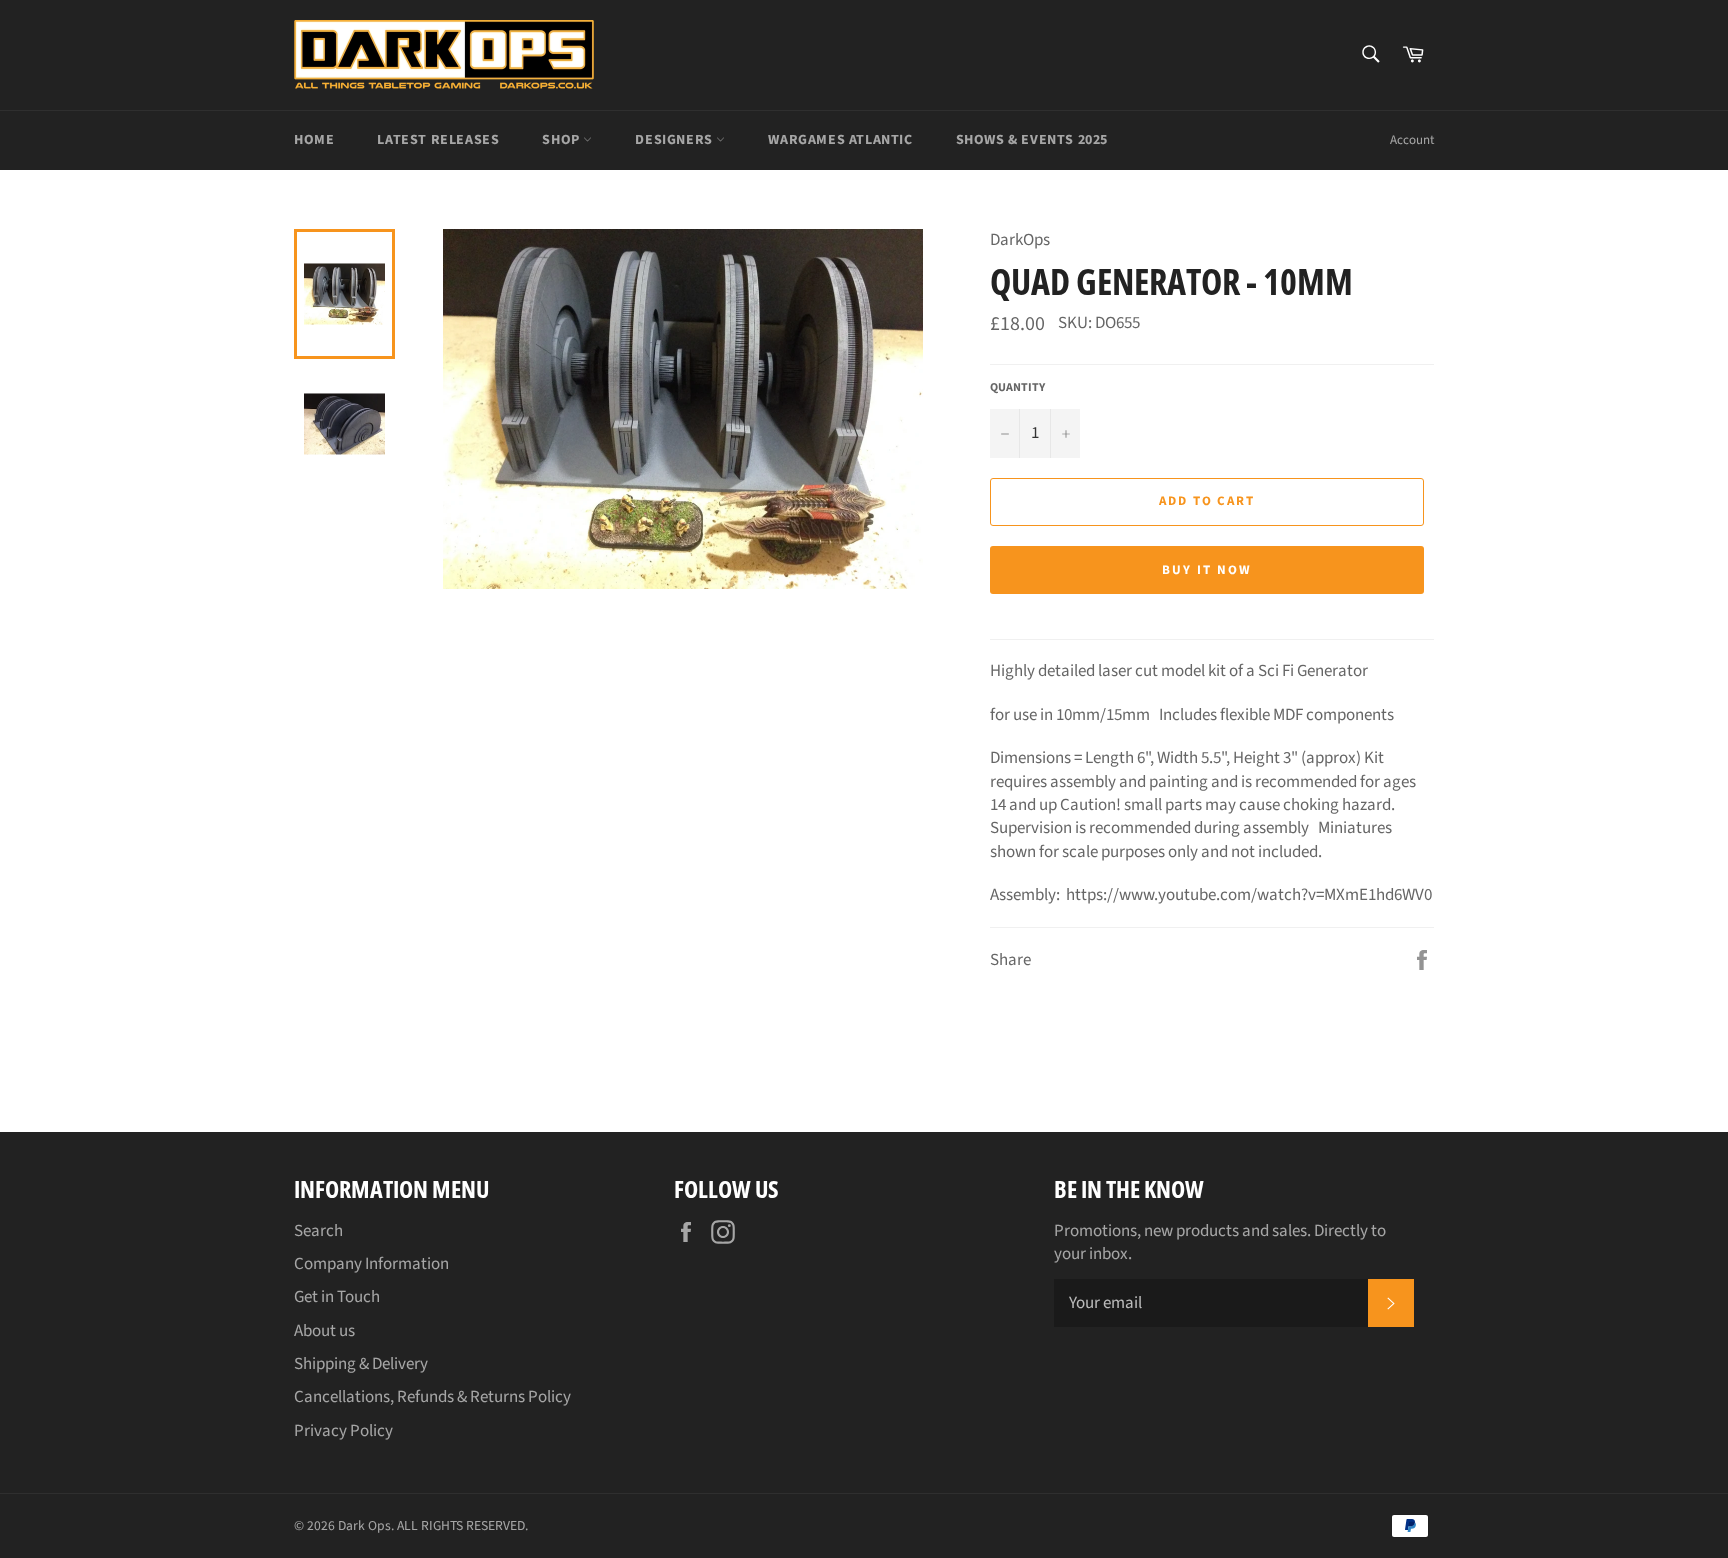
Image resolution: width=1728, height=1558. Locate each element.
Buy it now (1207, 570)
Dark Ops (364, 1525)
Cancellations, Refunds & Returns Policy (432, 1397)
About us (324, 1331)
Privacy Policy (343, 1431)
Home (314, 140)
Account (1412, 140)
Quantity (1017, 388)
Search (318, 1231)
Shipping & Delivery (361, 1364)
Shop (562, 140)
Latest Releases (438, 140)
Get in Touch (337, 1297)
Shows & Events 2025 (1032, 140)
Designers (675, 140)
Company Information (371, 1264)
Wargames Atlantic (840, 140)
